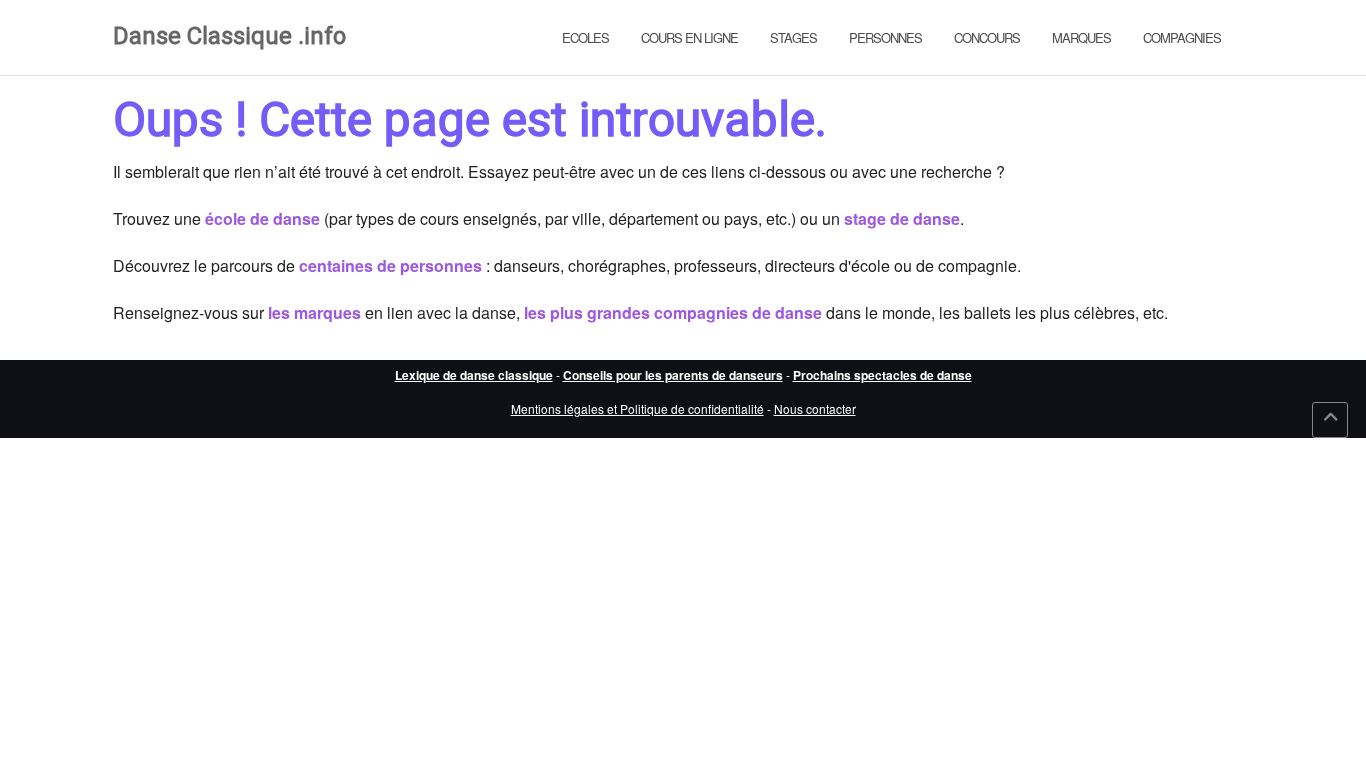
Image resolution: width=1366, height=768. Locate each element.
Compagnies (1182, 37)
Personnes (885, 37)
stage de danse (902, 218)
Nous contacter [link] (815, 408)
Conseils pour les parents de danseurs (673, 375)
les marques (314, 312)
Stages (793, 37)
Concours (987, 37)
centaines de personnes (390, 265)
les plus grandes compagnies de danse (673, 312)
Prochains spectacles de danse (882, 375)
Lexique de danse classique (474, 375)
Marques (1081, 37)
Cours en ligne (689, 37)
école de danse (262, 218)
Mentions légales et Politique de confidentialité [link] (637, 408)
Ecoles (585, 37)
